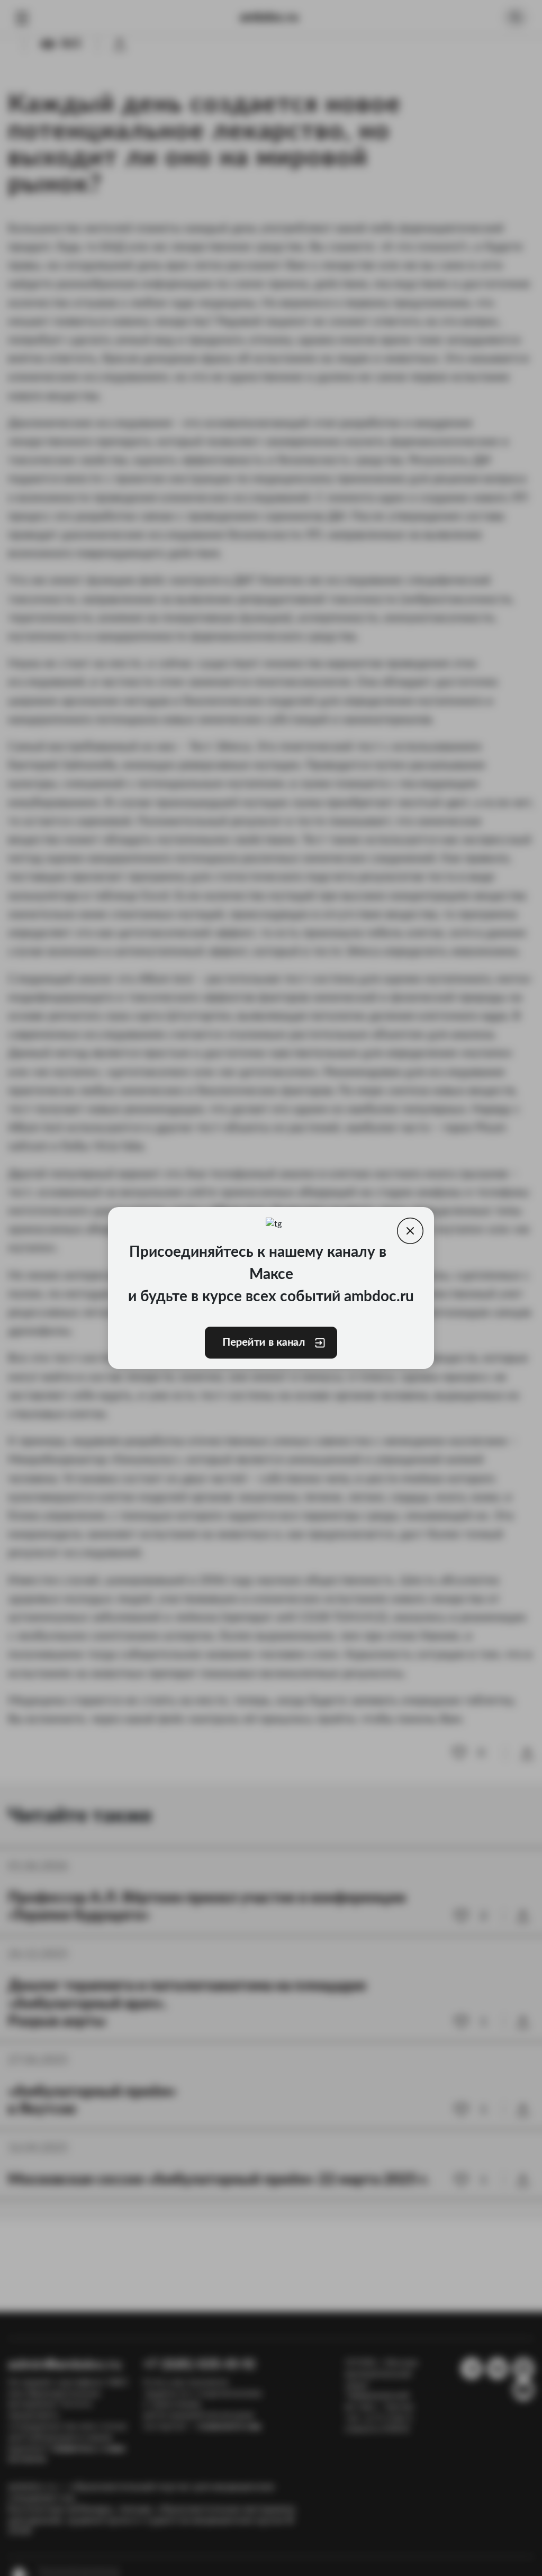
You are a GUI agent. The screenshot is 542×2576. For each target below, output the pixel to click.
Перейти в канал (264, 1343)
